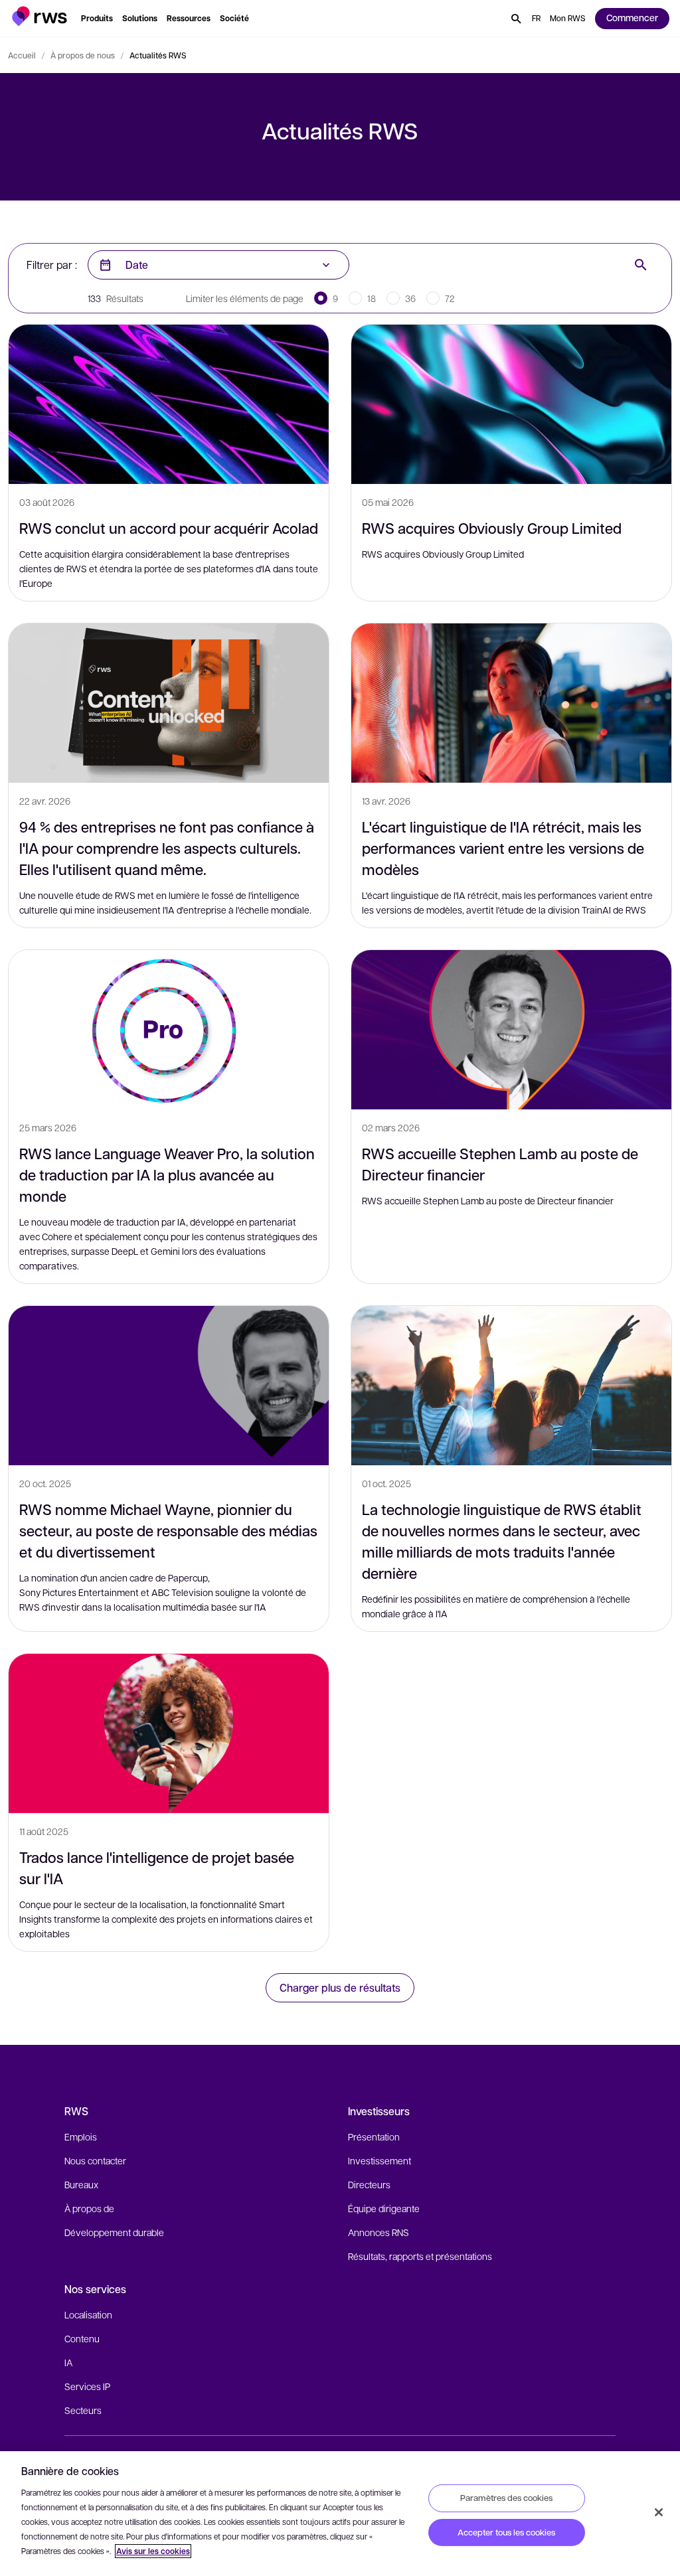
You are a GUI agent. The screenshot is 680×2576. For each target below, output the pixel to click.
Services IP (87, 2386)
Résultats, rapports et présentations (420, 2256)
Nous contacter (95, 2160)
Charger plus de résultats (340, 1987)
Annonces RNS (379, 2232)
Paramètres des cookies (506, 2498)
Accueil (22, 55)
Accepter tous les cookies (506, 2532)
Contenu (82, 2338)
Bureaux (81, 2184)
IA (68, 2362)
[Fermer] (659, 2512)
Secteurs (83, 2410)
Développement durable (114, 2232)
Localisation (88, 2314)
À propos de (89, 2208)
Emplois (81, 2136)
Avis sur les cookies (153, 2551)
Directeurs (369, 2184)
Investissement (380, 2160)
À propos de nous (83, 55)
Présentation (374, 2136)
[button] (40, 16)
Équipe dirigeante (384, 2208)
